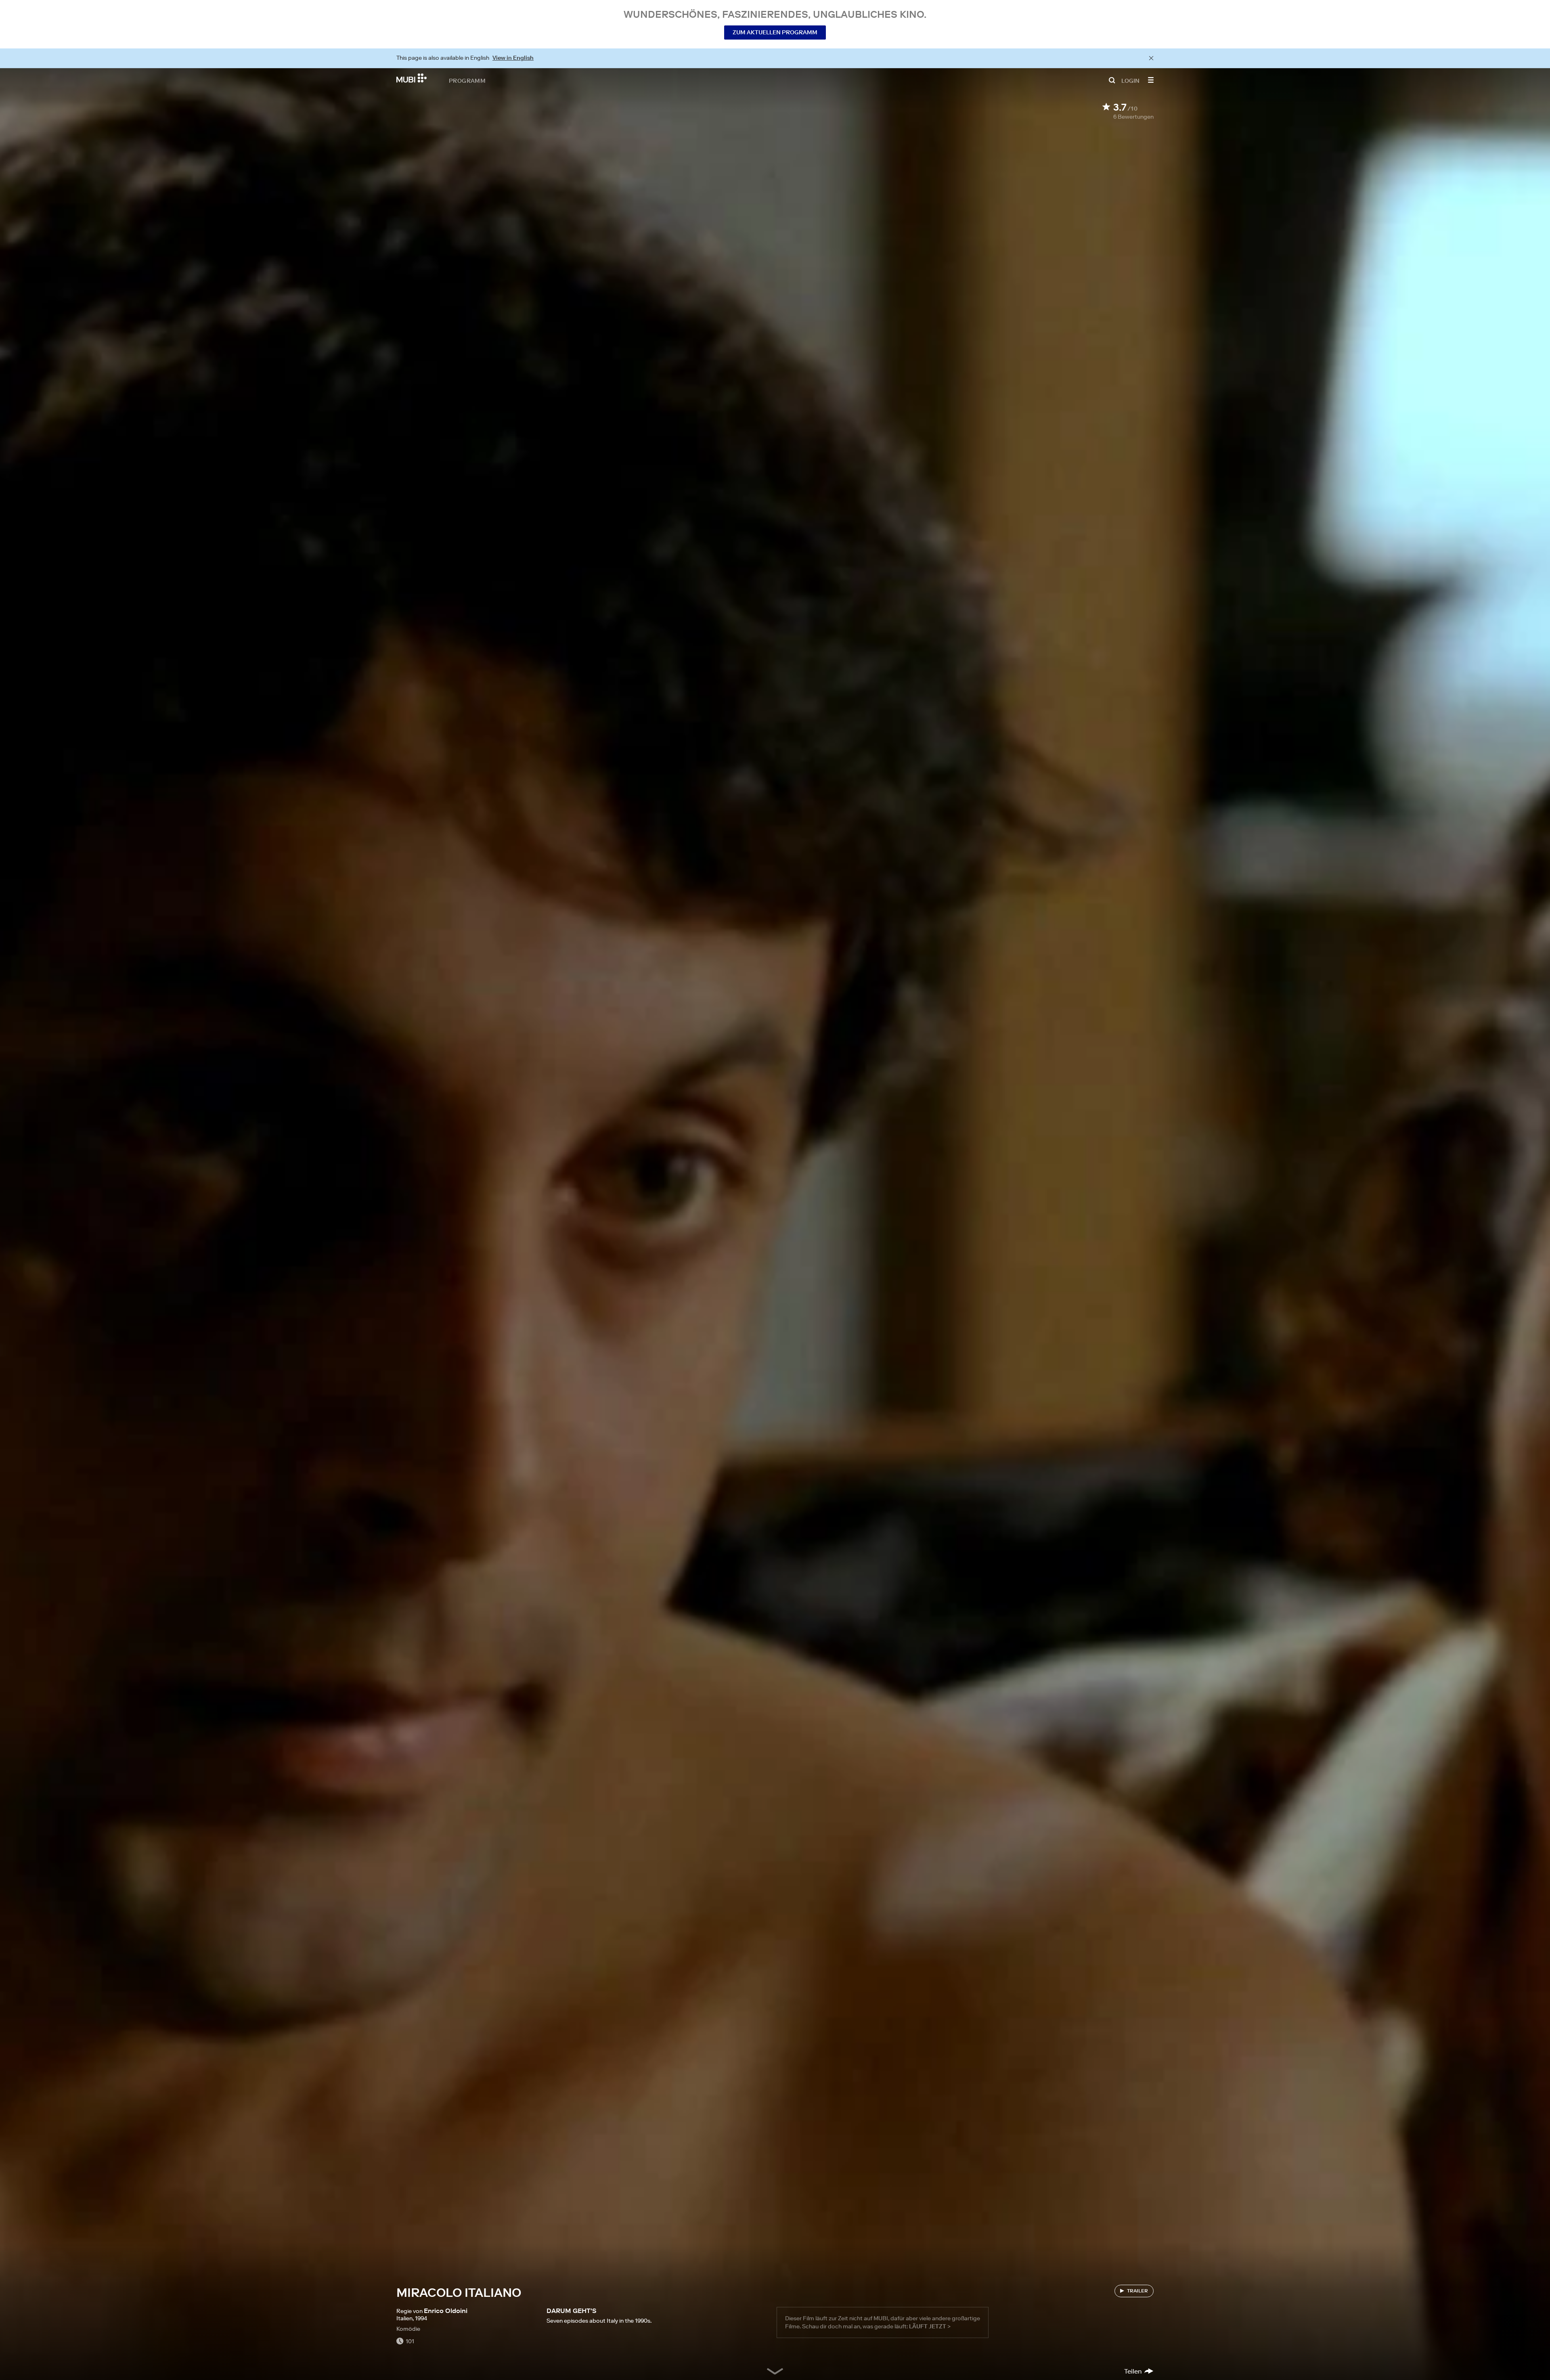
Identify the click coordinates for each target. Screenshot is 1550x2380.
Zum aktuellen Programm (775, 32)
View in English (513, 58)
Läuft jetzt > (930, 2326)
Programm (467, 80)
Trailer (1137, 2291)
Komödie (408, 2329)
